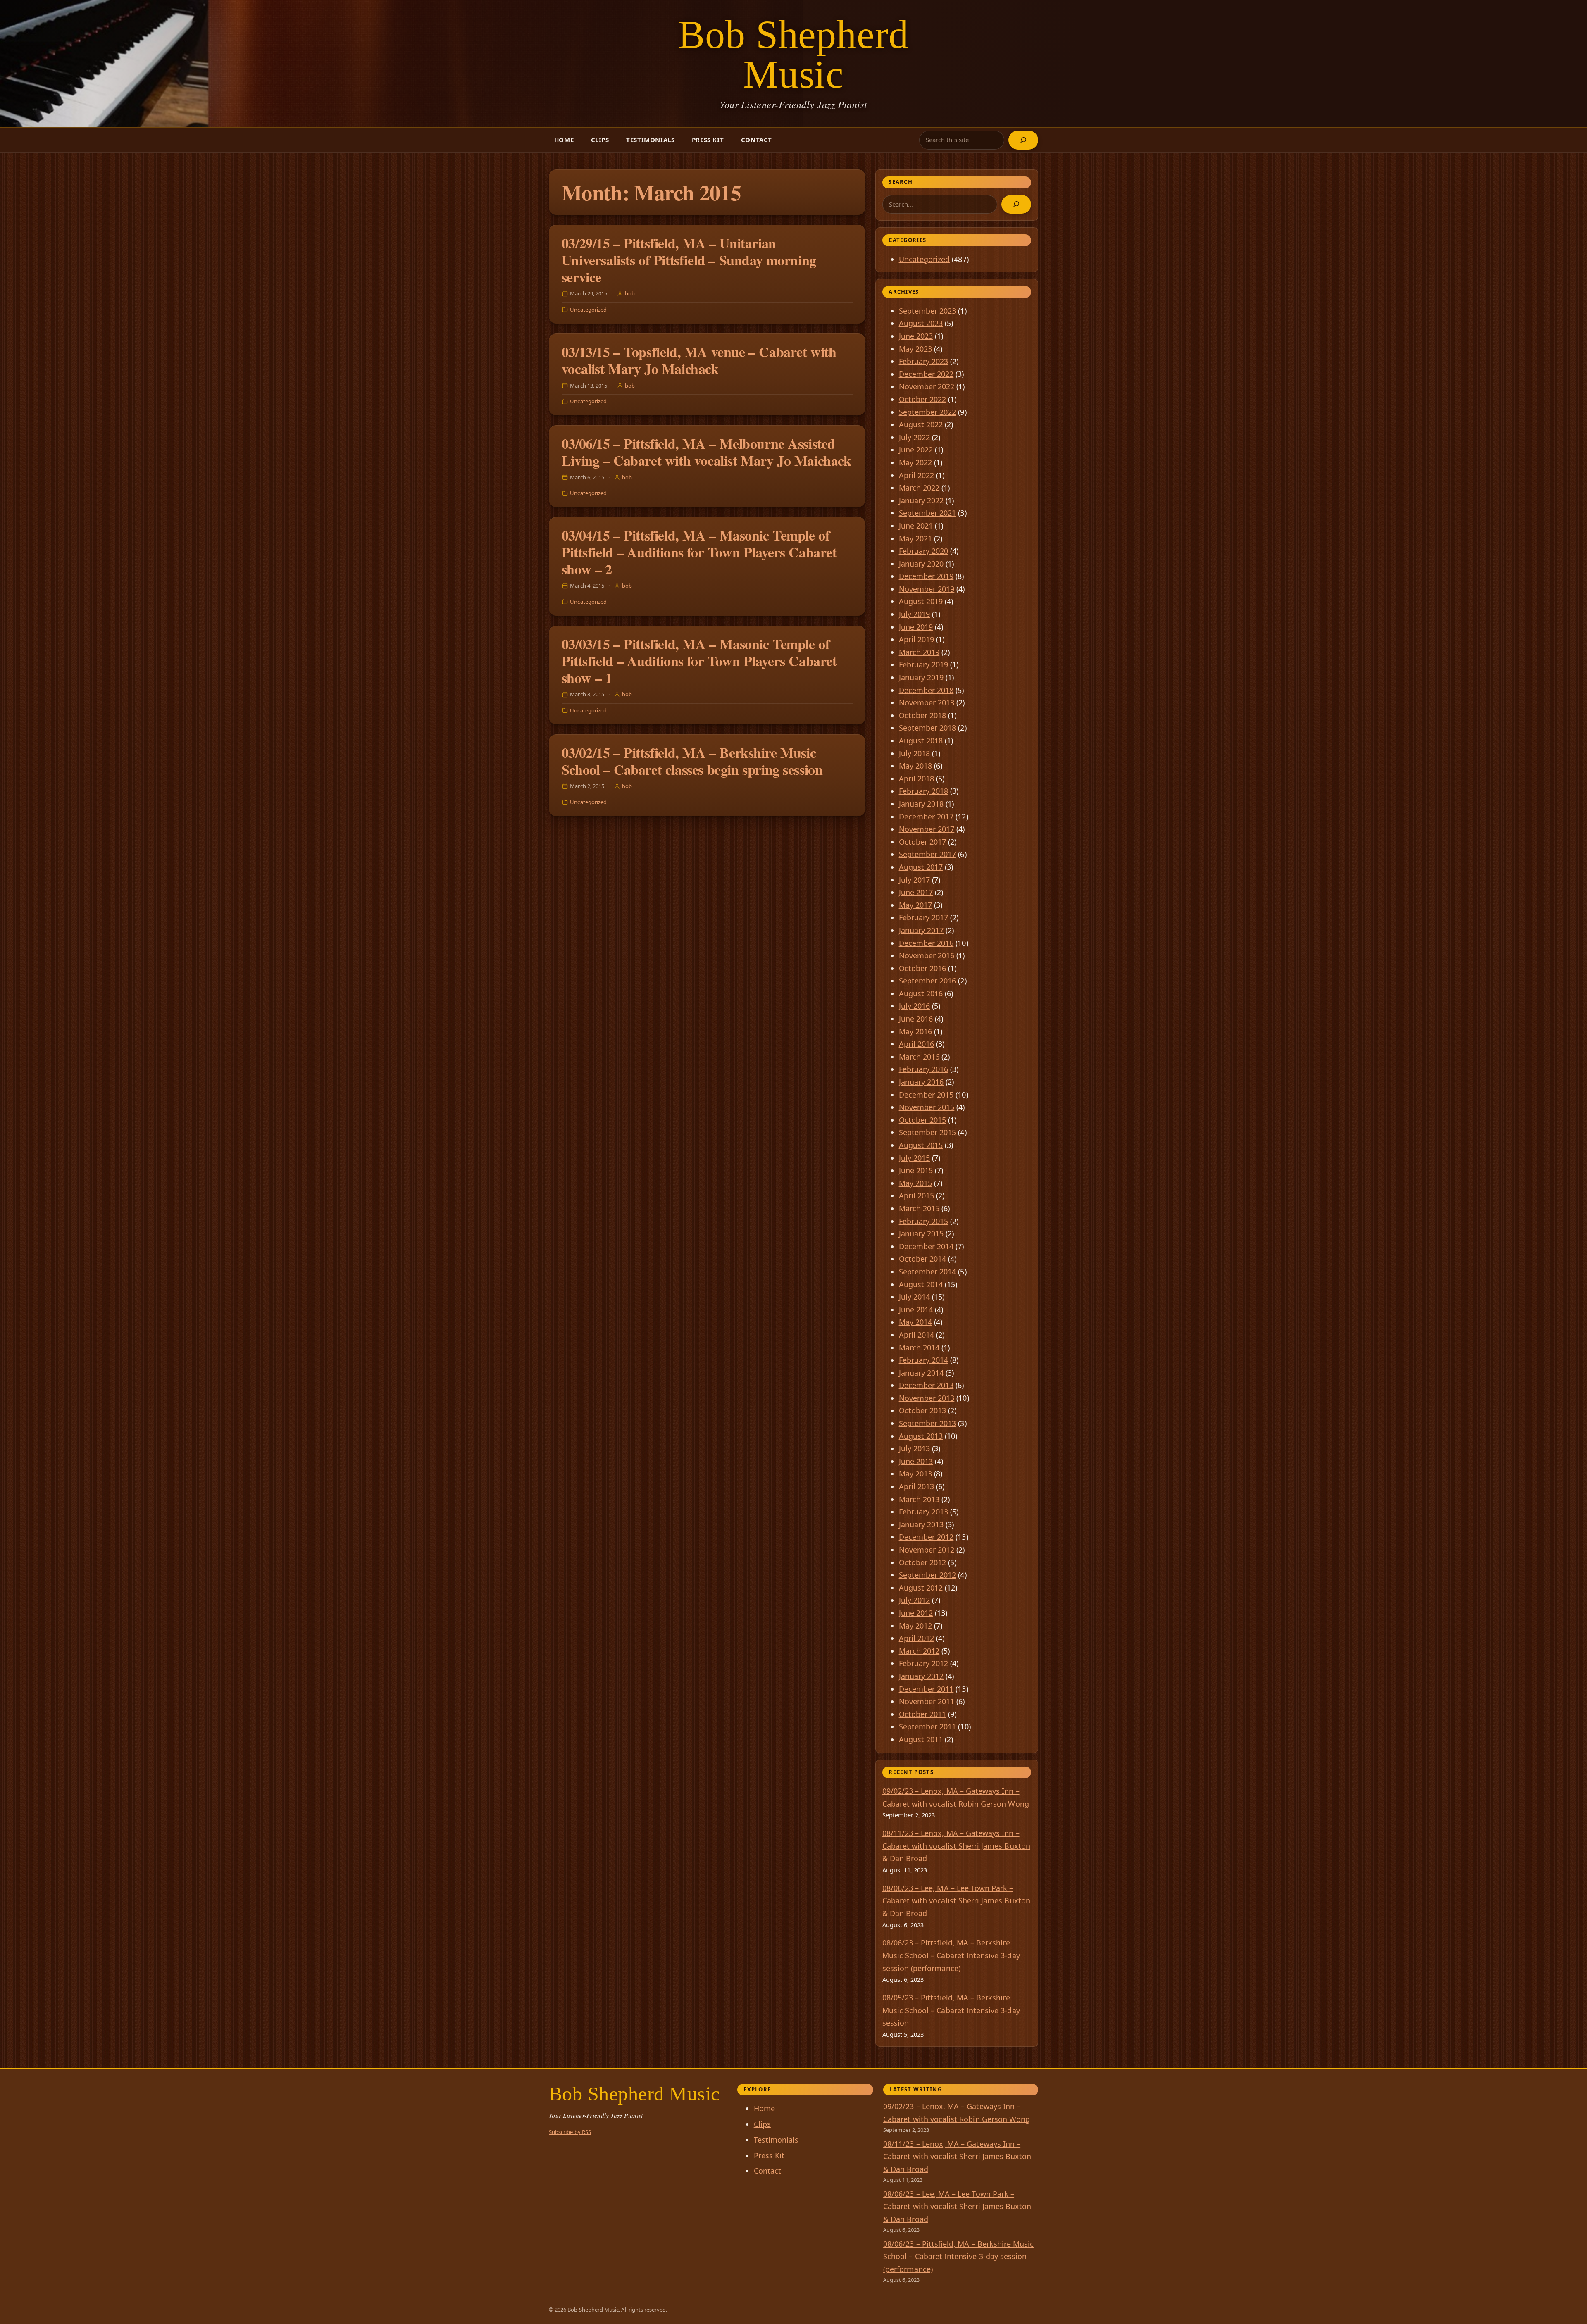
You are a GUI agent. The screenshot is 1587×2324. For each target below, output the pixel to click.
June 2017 (916, 892)
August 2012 (921, 1588)
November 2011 (927, 1701)
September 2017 (928, 854)
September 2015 (928, 1132)
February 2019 (924, 664)
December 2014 (926, 1246)
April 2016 (917, 1044)
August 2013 (921, 1436)
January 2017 (921, 930)
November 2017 (927, 829)
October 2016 (923, 968)
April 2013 (917, 1486)
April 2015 (917, 1195)
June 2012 (916, 1613)
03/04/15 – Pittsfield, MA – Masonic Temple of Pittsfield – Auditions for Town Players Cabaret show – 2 (699, 552)
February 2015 (924, 1221)
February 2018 (924, 791)
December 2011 (926, 1689)
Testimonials (650, 140)
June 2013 (916, 1461)
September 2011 (928, 1726)
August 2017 (921, 867)
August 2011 (921, 1739)
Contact (757, 140)
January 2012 (921, 1676)
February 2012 (924, 1663)
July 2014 (915, 1297)
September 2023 (928, 311)
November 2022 (927, 386)
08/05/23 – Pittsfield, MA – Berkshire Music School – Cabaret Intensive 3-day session (951, 2010)
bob (630, 293)
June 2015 (916, 1170)
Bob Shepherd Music (794, 54)
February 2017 (924, 917)
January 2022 (921, 500)
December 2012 (926, 1537)
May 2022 (915, 462)
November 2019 (927, 589)
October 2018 (923, 715)
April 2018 (917, 779)
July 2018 (915, 753)
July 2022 (915, 437)
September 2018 (928, 728)
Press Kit (708, 140)
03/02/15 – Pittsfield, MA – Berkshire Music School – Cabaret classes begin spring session (692, 761)
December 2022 (926, 374)
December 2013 (926, 1385)
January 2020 (921, 564)
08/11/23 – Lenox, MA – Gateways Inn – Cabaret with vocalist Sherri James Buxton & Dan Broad (956, 1846)
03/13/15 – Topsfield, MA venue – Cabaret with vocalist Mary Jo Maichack (699, 360)
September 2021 (928, 513)
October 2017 (923, 842)
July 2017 (915, 880)
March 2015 (919, 1208)
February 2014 (924, 1360)
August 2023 (921, 323)
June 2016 (916, 1019)
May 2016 (915, 1031)
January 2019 (921, 677)
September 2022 (928, 412)
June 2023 (916, 336)
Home (564, 140)
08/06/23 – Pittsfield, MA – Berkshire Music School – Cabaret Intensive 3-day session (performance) (951, 1955)
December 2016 (926, 943)
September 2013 (928, 1423)
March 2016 (919, 1057)
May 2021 (915, 538)
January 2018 (921, 804)
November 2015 (927, 1107)
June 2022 (916, 450)
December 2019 (926, 576)
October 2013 (923, 1410)
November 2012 (927, 1550)
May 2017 (915, 905)
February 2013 (924, 1512)
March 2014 (919, 1348)
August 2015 (921, 1145)
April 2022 (917, 475)
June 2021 (916, 526)
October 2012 (923, 1562)
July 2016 (915, 1006)
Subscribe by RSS (570, 2132)
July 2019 (915, 614)
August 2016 (921, 993)
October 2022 (923, 399)
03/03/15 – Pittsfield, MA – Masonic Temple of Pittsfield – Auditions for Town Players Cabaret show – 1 (699, 661)
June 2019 (916, 627)
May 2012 (915, 1626)
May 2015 (915, 1183)
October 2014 (923, 1259)
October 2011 (923, 1714)
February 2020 (924, 551)
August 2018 (921, 741)
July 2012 (915, 1600)
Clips (600, 140)
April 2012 (917, 1638)
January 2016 (921, 1082)
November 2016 (927, 955)
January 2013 (921, 1524)
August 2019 (921, 601)
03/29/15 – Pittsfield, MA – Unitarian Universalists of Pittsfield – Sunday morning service (689, 260)
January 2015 (921, 1233)
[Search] (1023, 140)
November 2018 (927, 702)
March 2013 (919, 1499)
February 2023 (924, 361)
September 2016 (928, 981)
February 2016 (924, 1069)
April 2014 (917, 1335)
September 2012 (928, 1575)
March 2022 (919, 488)
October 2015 (923, 1120)
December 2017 (926, 817)
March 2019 (919, 652)
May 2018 (915, 766)
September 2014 (928, 1272)
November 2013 (927, 1398)
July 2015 (915, 1158)
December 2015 (926, 1095)
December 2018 (926, 690)
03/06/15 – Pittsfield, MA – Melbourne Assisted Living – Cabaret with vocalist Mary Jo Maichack (707, 452)
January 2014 (921, 1373)
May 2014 (915, 1322)
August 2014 (921, 1284)
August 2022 (921, 424)
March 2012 (919, 1651)
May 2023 (915, 349)
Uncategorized (588, 310)
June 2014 (916, 1310)
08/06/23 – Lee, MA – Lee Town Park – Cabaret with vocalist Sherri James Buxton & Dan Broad (956, 1901)
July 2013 (915, 1448)
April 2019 (917, 639)
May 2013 (915, 1474)
